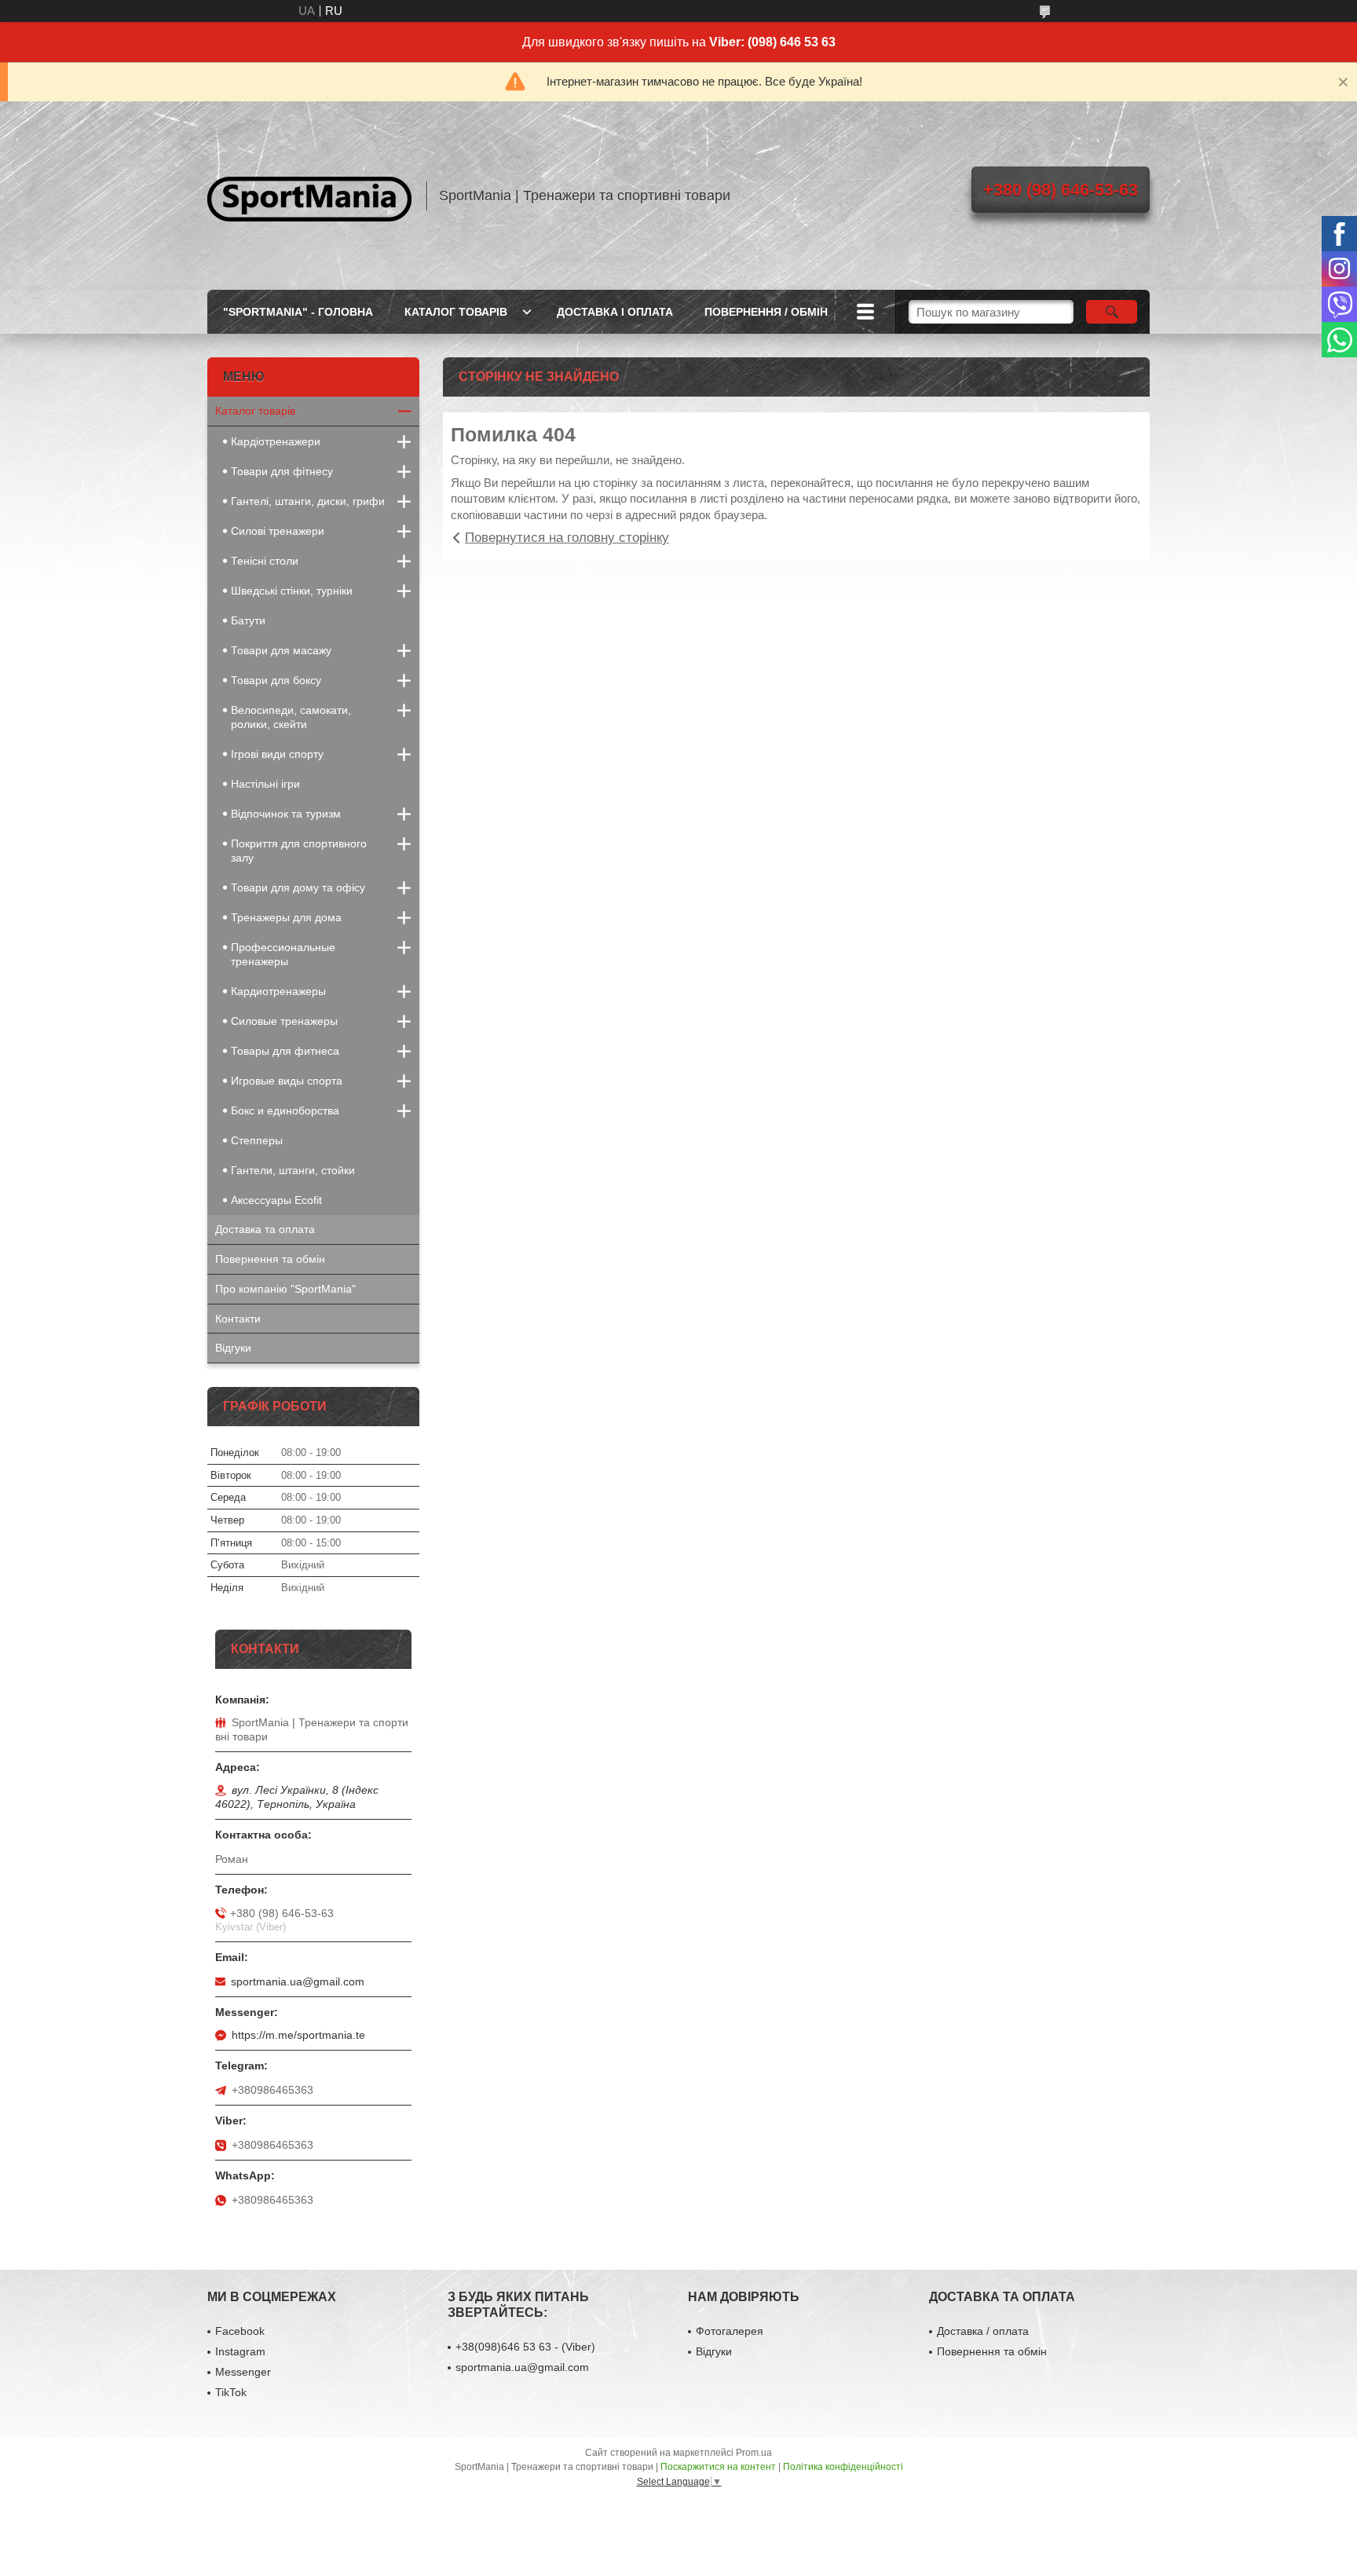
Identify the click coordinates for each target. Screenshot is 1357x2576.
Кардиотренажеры (278, 991)
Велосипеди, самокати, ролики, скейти (291, 717)
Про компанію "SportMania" (285, 1289)
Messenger (243, 2372)
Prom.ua (754, 2453)
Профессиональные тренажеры (283, 954)
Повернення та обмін (270, 1259)
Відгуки (233, 1348)
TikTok (231, 2392)
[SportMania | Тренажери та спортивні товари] (309, 196)
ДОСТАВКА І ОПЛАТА (615, 312)
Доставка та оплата (265, 1229)
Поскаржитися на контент (718, 2467)
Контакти (238, 1319)
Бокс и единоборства (285, 1111)
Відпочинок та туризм (286, 814)
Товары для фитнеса (285, 1051)
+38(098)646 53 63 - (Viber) (525, 2347)
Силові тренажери (278, 531)
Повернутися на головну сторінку (567, 538)
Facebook (240, 2331)
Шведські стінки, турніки (292, 591)
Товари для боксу (276, 680)
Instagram (240, 2351)
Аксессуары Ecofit (276, 1200)
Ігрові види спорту (277, 754)
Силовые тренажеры (284, 1021)
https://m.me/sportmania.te (298, 2035)
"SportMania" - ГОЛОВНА (298, 312)
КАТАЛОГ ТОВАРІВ (456, 312)
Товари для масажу (281, 650)
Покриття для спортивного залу (299, 851)
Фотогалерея (730, 2331)
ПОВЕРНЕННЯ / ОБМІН (766, 312)
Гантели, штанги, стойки (293, 1170)
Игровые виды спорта (287, 1081)
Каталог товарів (255, 411)
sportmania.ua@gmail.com (298, 1981)
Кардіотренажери (276, 441)
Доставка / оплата (983, 2331)
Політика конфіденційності (843, 2467)
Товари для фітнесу (282, 471)
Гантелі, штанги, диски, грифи (308, 501)
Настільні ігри (265, 784)
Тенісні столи (265, 561)
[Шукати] (1112, 312)
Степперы (257, 1140)
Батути (248, 620)
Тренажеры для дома (286, 917)
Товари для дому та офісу (298, 887)
